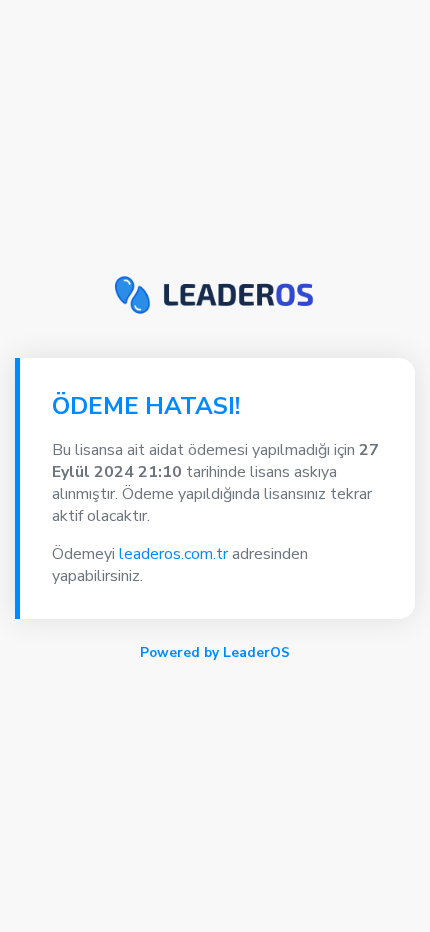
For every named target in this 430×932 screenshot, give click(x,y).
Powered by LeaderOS (215, 652)
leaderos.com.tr (173, 554)
